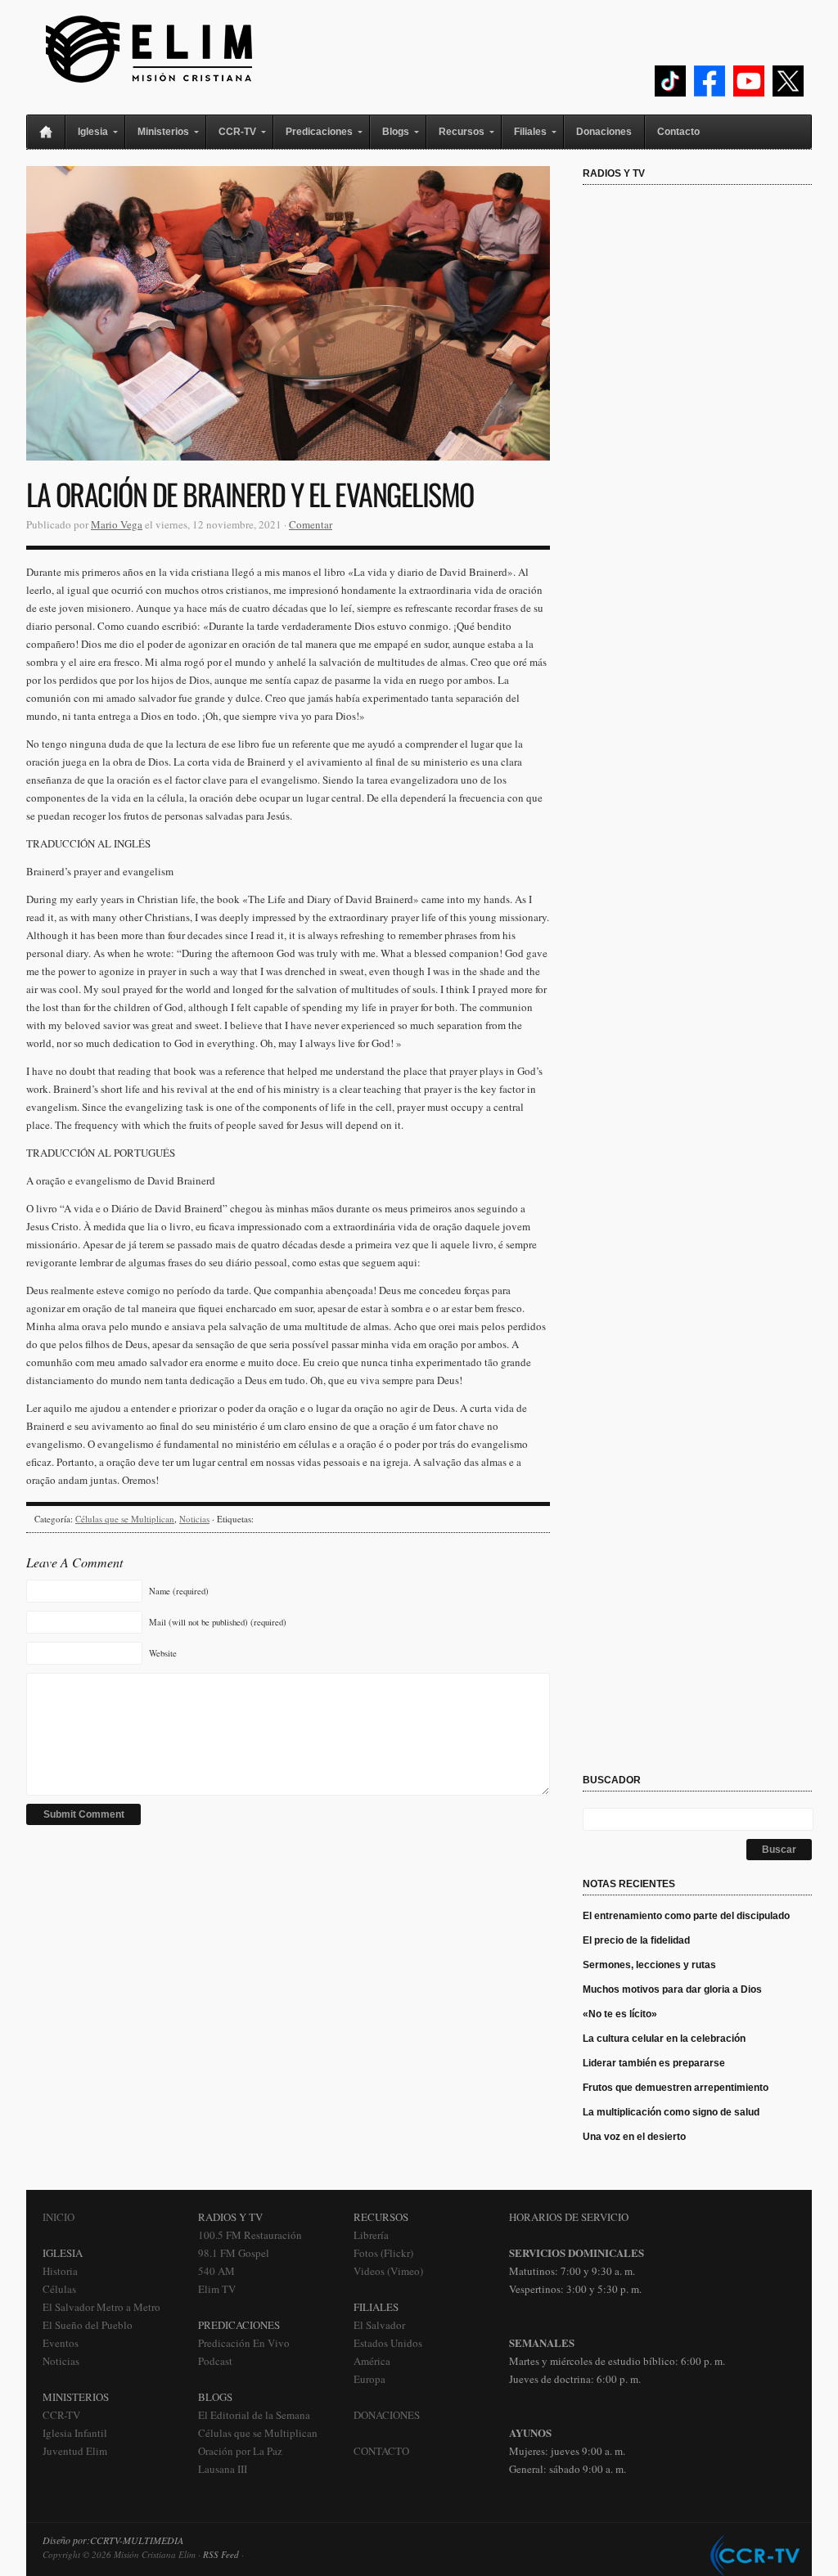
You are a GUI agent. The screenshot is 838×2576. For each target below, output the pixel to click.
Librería (371, 2235)
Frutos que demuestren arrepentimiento (676, 2088)
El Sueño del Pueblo (88, 2325)
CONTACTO (381, 2451)
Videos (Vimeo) (388, 2271)
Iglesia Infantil (75, 2433)
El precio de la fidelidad (636, 1940)
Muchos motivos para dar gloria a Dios (672, 1989)
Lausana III (223, 2469)
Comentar (311, 524)
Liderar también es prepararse (655, 2063)
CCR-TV (61, 2415)
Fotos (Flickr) (383, 2253)
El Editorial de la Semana (254, 2415)
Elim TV (217, 2289)
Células (59, 2289)
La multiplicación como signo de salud (671, 2112)
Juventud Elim (75, 2451)
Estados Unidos (388, 2343)
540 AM (216, 2271)
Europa (369, 2379)
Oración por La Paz (240, 2451)
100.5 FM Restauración (250, 2235)
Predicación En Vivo (244, 2343)
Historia (60, 2271)
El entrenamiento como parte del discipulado (686, 1916)
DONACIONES (387, 2415)
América (372, 2361)
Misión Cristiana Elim (149, 49)
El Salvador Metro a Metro (101, 2307)
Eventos (61, 2343)
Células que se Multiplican (125, 1519)
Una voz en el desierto (634, 2137)
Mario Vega (117, 524)
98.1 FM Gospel (234, 2253)
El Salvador (379, 2325)
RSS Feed (221, 2554)
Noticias (194, 1519)
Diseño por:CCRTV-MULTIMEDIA (113, 2540)
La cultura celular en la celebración (664, 2039)
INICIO (59, 2217)
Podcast (215, 2361)
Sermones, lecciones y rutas (649, 1965)
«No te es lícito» (620, 2014)
